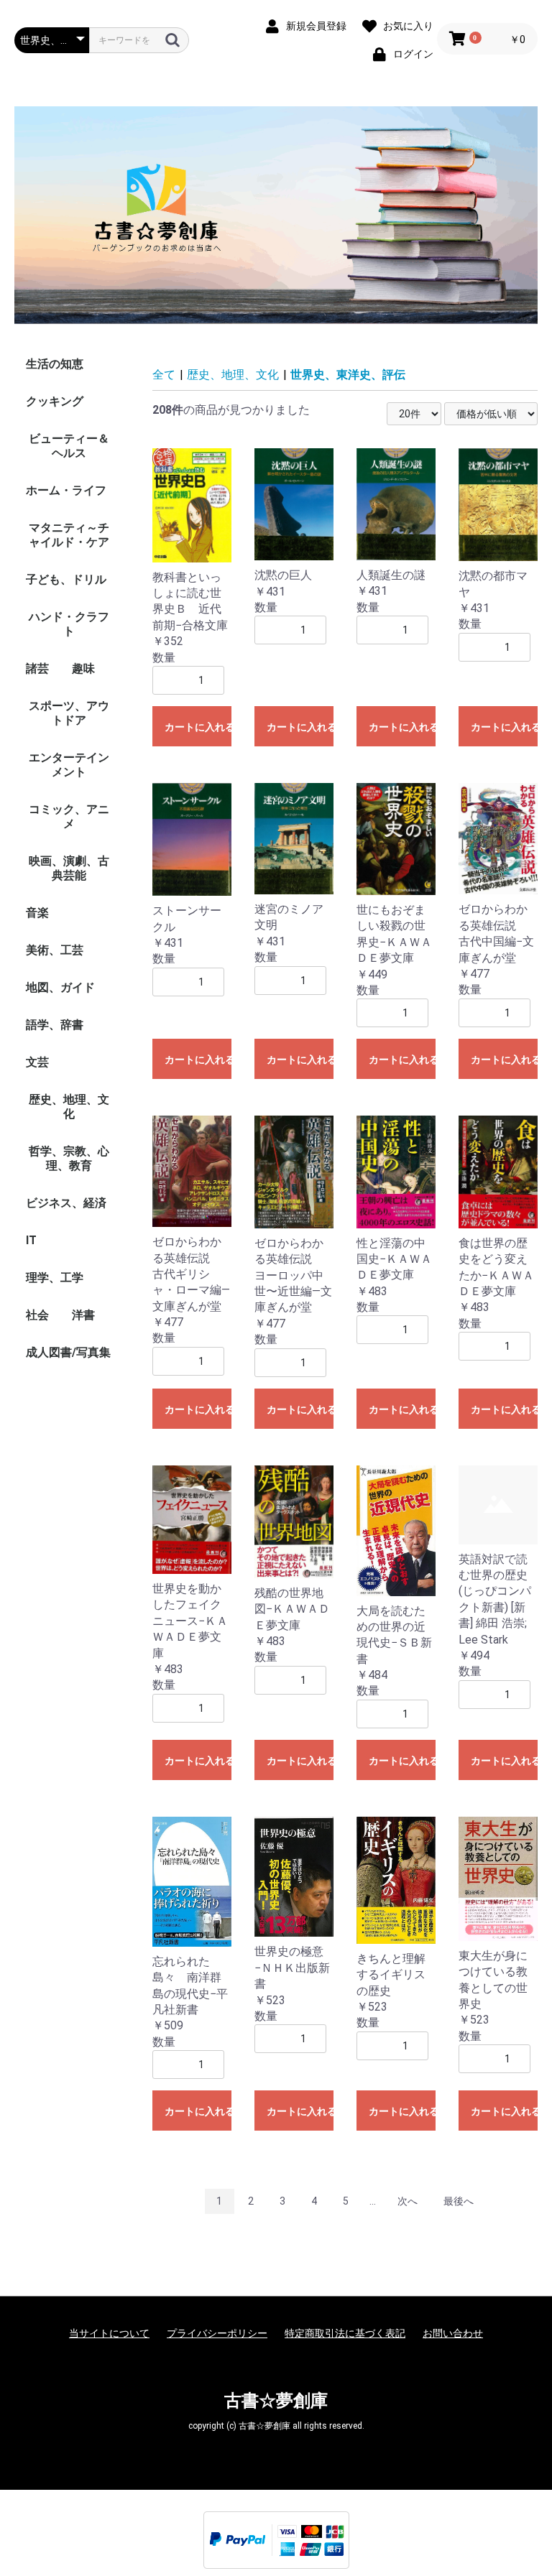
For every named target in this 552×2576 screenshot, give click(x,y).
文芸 (37, 1062)
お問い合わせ (453, 2333)
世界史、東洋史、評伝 (348, 375)
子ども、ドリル (66, 579)
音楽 (37, 913)
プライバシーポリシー (217, 2333)
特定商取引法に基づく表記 (345, 2333)
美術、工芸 (55, 950)
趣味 (83, 668)
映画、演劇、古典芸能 (69, 868)
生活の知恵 (55, 364)
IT (31, 1240)
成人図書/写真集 (68, 1352)
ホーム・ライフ (66, 490)
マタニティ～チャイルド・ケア (69, 535)
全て (164, 375)
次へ (408, 2201)
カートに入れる (198, 727)
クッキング (55, 401)
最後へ (459, 2201)
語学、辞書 (55, 1025)
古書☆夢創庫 (276, 2401)
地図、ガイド (60, 987)
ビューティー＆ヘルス (69, 446)
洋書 (83, 1315)
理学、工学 (55, 1278)
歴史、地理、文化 (69, 1107)
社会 (37, 1315)
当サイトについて (109, 2333)
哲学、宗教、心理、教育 (69, 1158)
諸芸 (37, 668)
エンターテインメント (69, 765)
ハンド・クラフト (69, 624)
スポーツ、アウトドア (69, 713)
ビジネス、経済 (66, 1203)
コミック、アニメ (69, 816)
